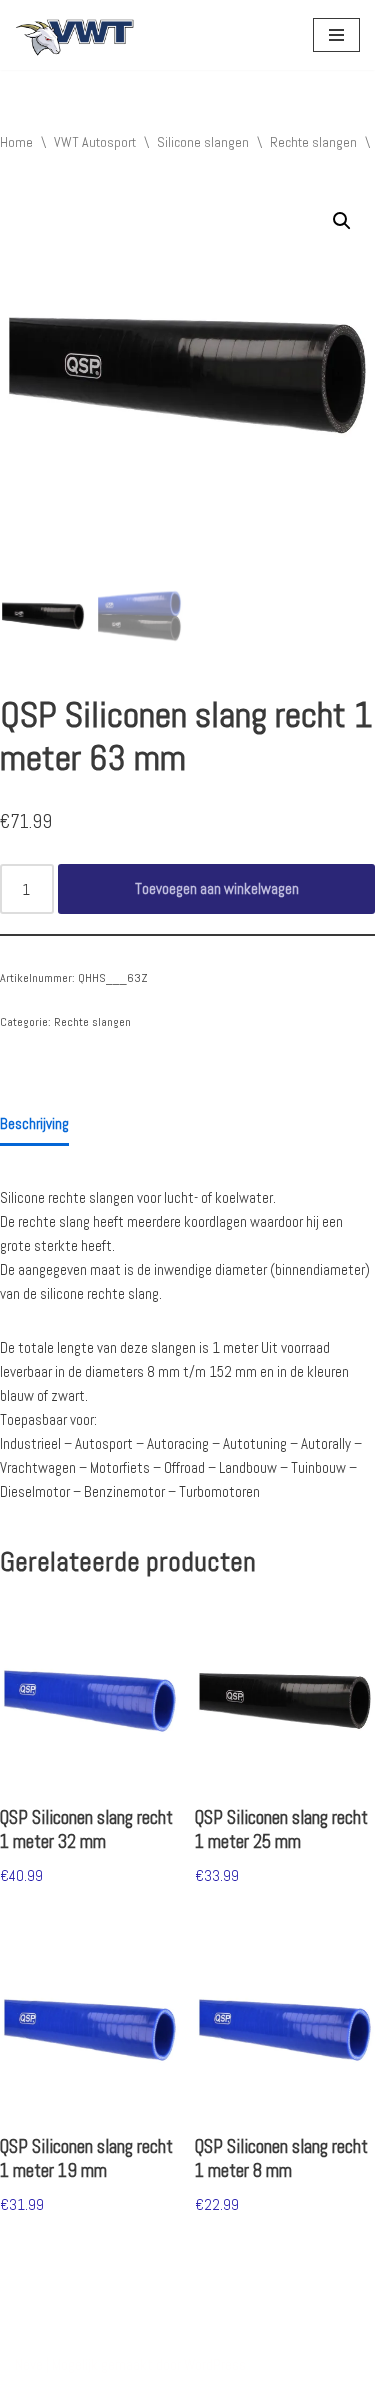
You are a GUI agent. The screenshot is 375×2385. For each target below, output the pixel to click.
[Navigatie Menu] (336, 35)
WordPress (215, 2364)
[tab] (34, 1125)
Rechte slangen (313, 142)
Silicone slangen (203, 142)
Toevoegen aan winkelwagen (217, 888)
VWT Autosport (95, 142)
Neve (29, 2364)
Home (16, 142)
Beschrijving (34, 1123)
